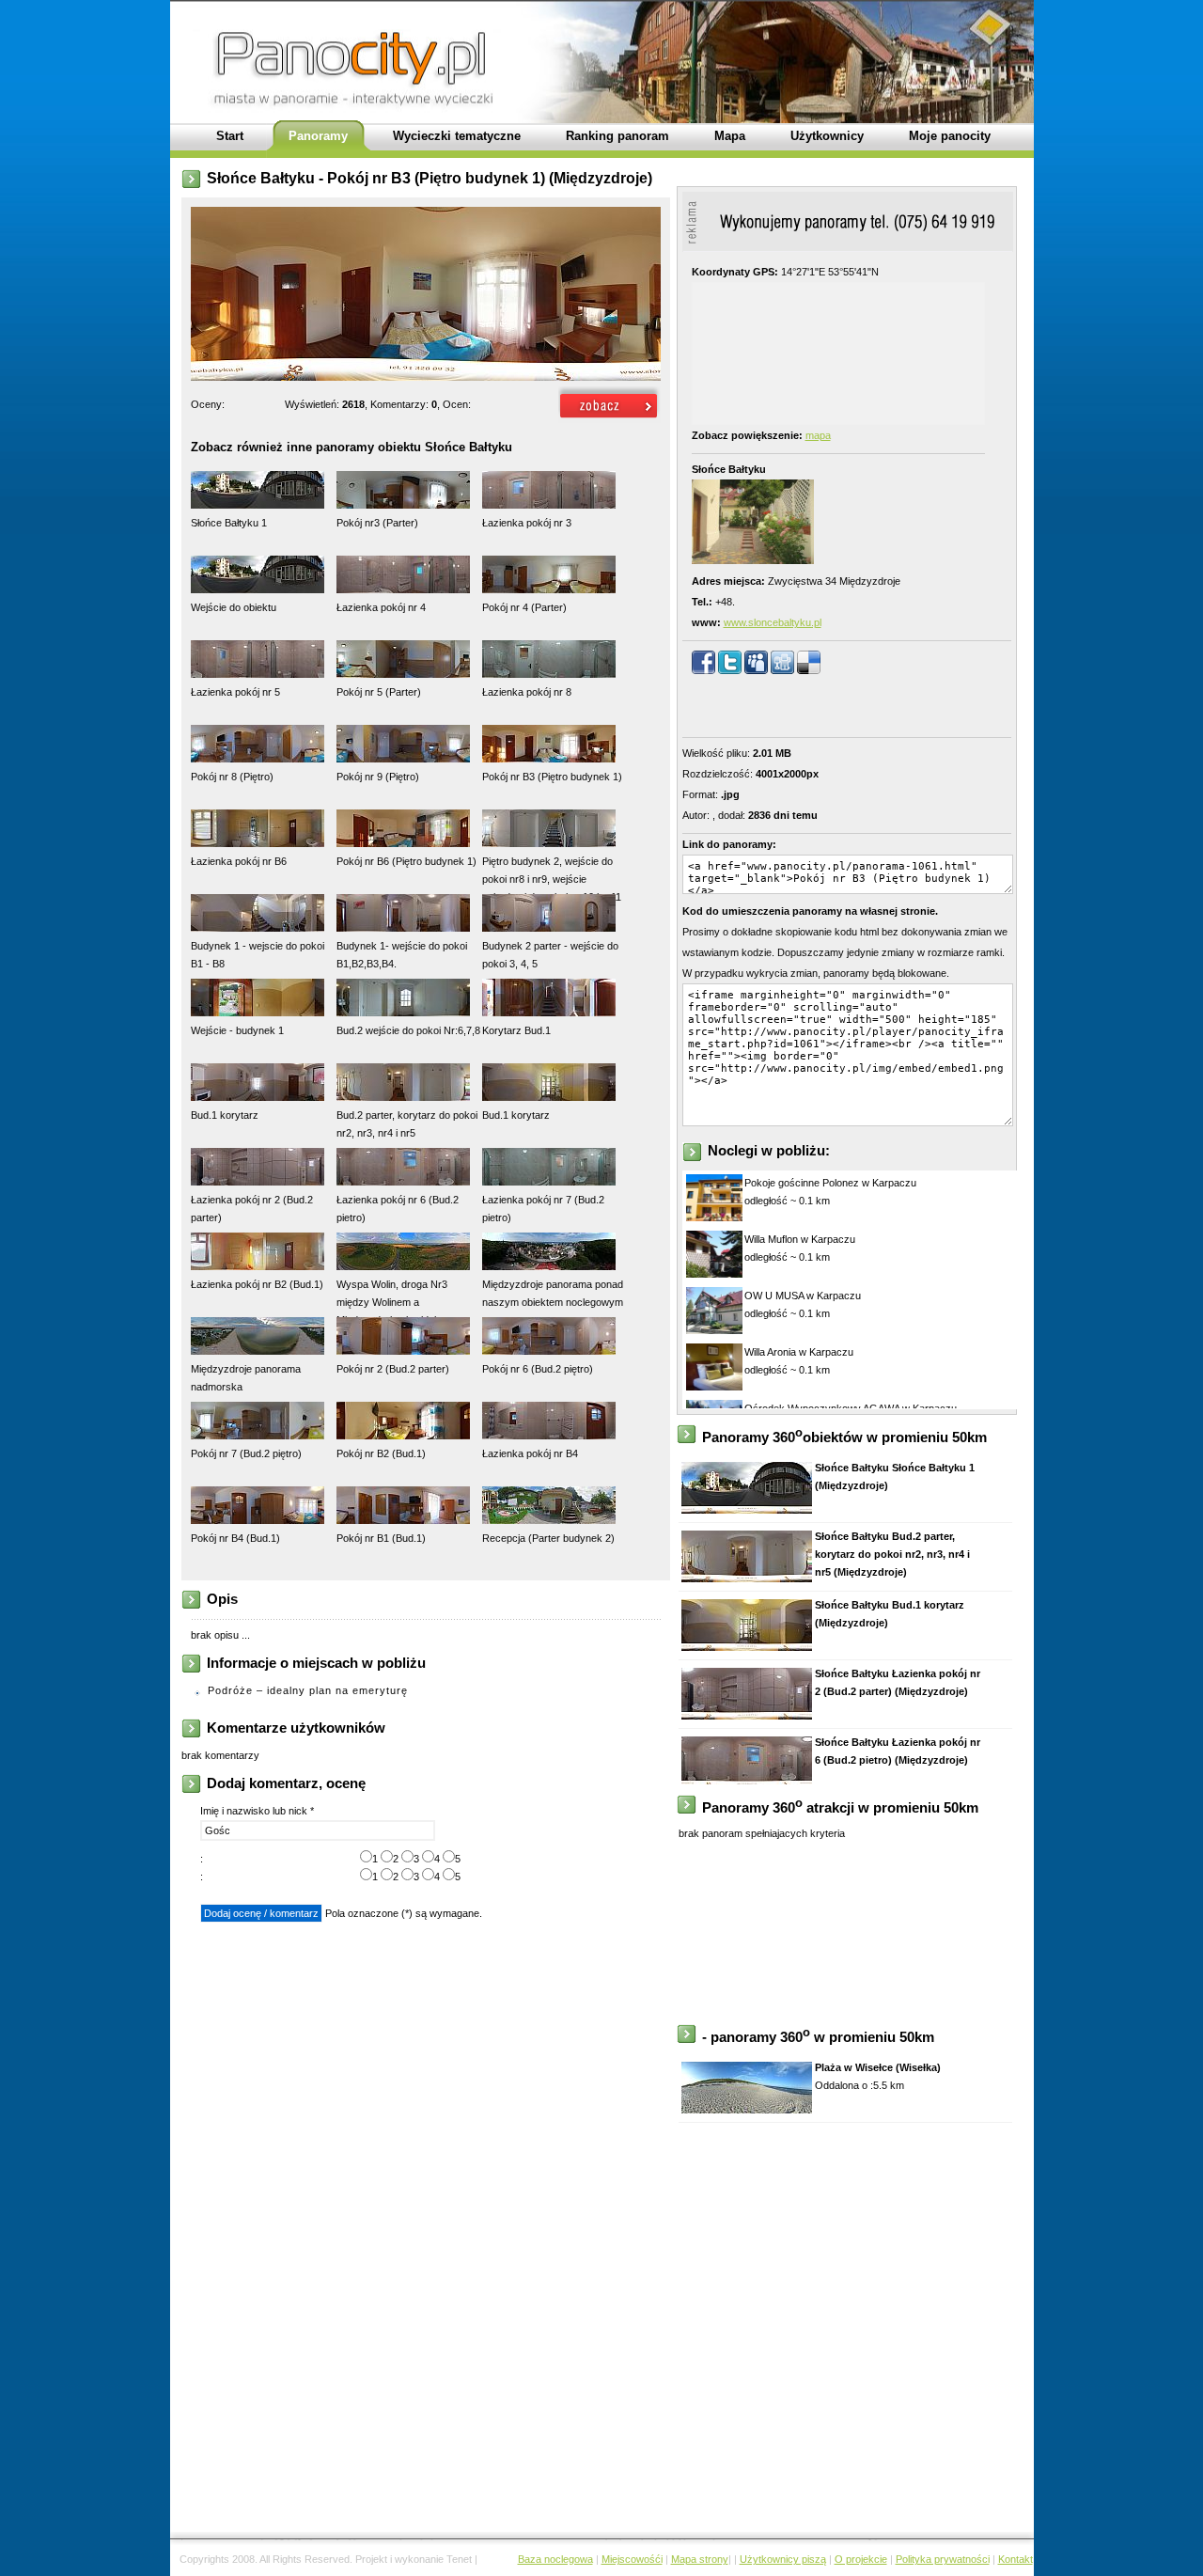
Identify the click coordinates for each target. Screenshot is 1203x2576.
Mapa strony (700, 2559)
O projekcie (861, 2559)
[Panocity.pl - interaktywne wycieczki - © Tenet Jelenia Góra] (609, 419)
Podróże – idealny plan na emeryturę (308, 1690)
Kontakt (1016, 2559)
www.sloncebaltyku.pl (773, 622)
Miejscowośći (632, 2559)
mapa (818, 435)
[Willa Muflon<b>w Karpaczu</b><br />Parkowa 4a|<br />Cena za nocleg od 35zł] (714, 1274)
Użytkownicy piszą (783, 2559)
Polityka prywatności (943, 2559)
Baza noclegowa (555, 2559)
